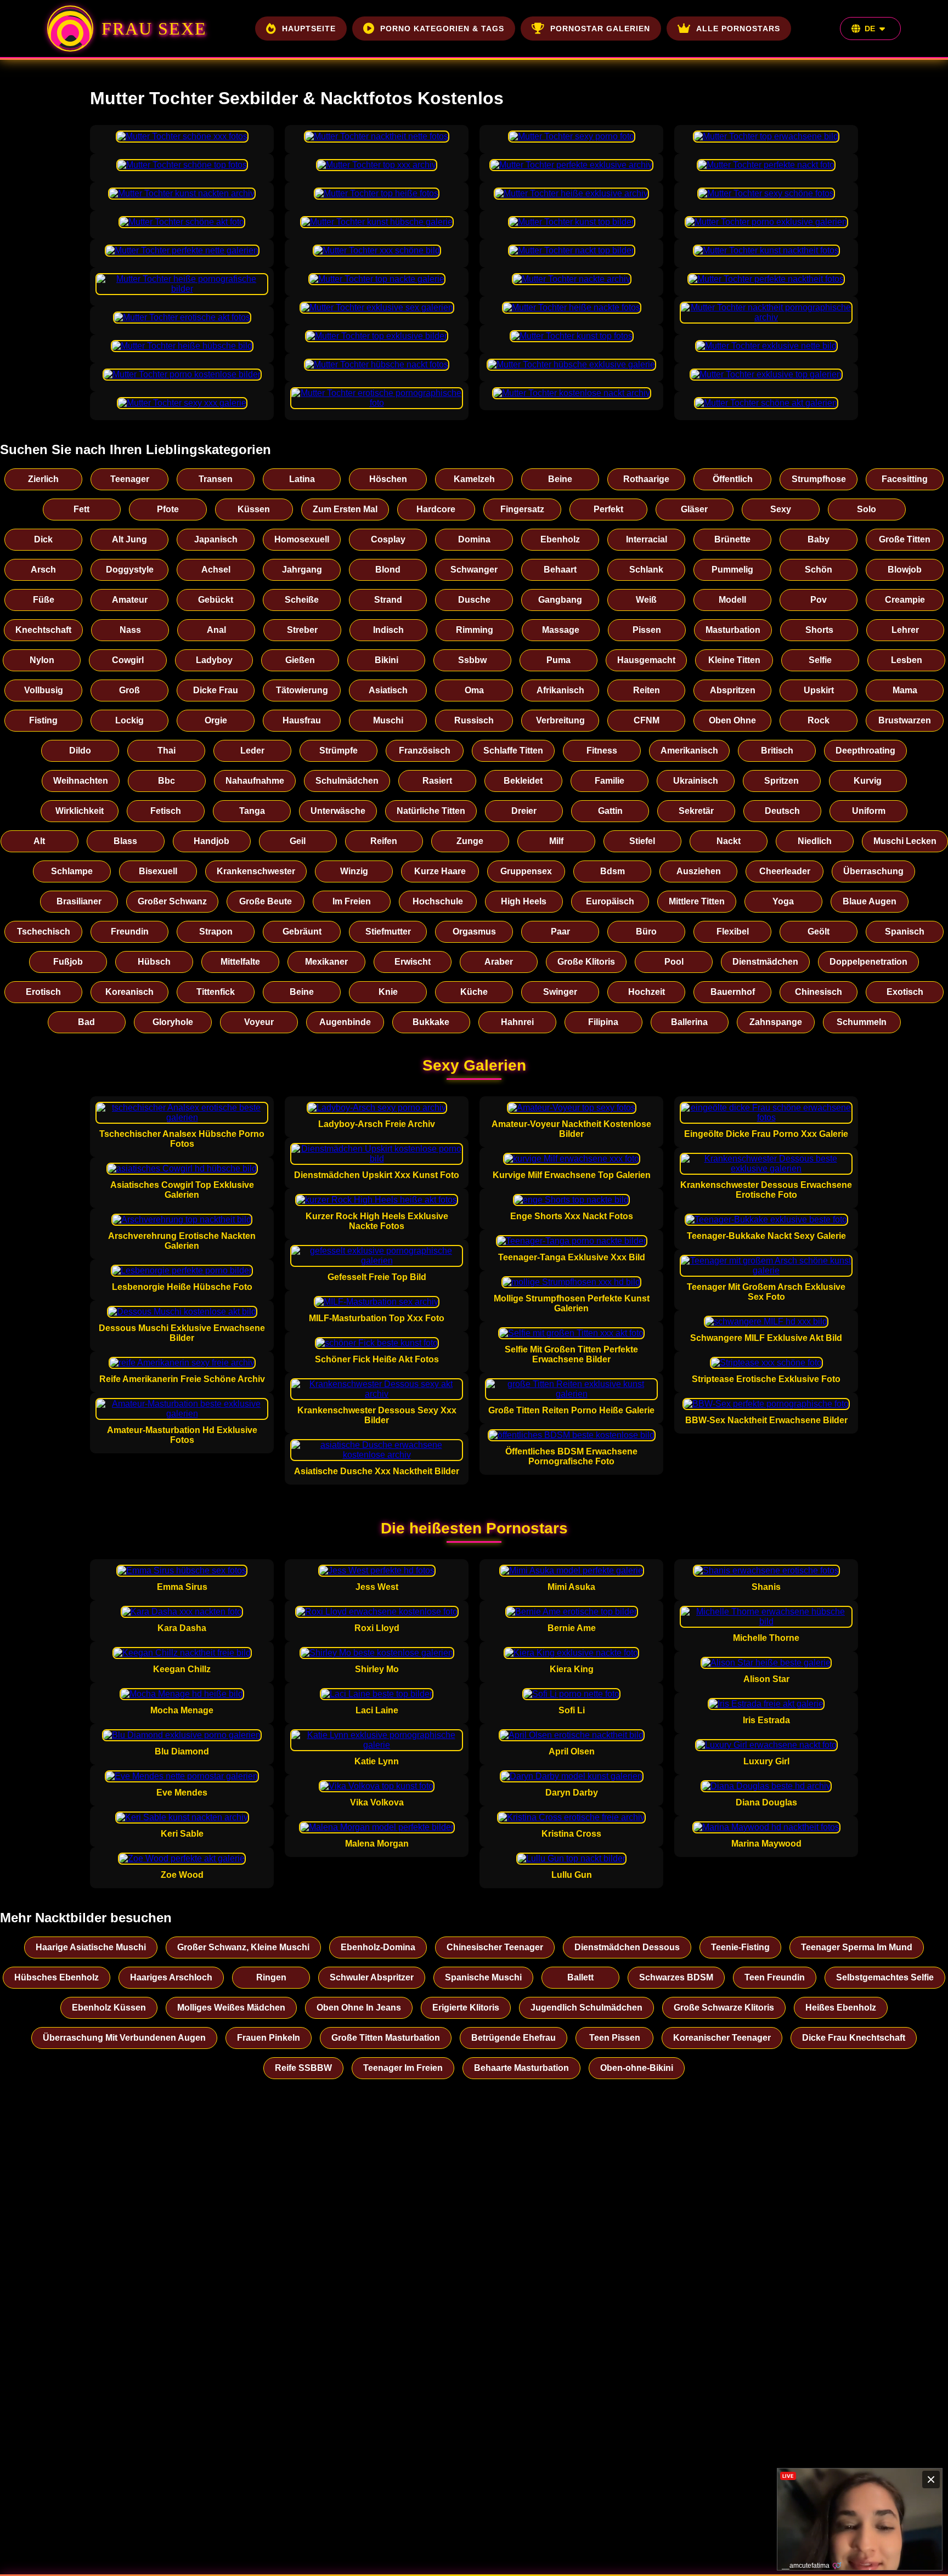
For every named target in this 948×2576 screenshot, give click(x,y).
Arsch (43, 570)
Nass (130, 630)
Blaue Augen (870, 901)
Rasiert (437, 781)
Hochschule (438, 901)
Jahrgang (302, 570)
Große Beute (266, 901)
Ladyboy (214, 660)
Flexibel (733, 932)
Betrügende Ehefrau (513, 2038)
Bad (86, 1022)
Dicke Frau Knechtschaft (854, 2038)
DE (870, 29)
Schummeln (862, 1022)
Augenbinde (345, 1022)
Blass (125, 841)
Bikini (386, 660)
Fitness (602, 751)
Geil (298, 841)
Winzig (354, 871)
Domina (474, 539)
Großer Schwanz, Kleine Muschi (243, 1947)
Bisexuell (158, 871)
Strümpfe (338, 751)
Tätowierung (302, 690)
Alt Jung (129, 539)
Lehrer (905, 630)
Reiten (647, 690)
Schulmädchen (347, 781)
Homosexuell (302, 539)
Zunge (470, 841)
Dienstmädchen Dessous (627, 1947)
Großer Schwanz (172, 901)
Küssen (254, 509)
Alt (39, 841)
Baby (819, 539)
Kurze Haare (440, 871)
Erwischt (413, 962)
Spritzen (781, 781)
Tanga (252, 811)
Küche (474, 992)
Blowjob (905, 570)
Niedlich (815, 841)
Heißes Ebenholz (841, 2008)
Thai (167, 751)
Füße (44, 600)
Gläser (694, 509)
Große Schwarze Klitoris (724, 2008)
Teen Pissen (615, 2038)
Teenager (130, 479)
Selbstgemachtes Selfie (885, 1977)
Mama (905, 690)
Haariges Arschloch (171, 1977)
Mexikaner (326, 962)
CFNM (647, 720)
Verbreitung (560, 720)
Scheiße (302, 600)
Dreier (524, 811)
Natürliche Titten (431, 811)
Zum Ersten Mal (345, 509)
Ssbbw (472, 660)
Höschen (388, 479)
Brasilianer (79, 901)
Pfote (168, 509)
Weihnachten (81, 781)
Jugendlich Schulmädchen (586, 2008)
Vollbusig (44, 690)
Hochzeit (647, 992)
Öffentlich (733, 479)
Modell (732, 600)
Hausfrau (302, 720)
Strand (388, 600)
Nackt (729, 841)
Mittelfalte (240, 962)
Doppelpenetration (868, 962)
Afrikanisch (560, 690)
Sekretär (696, 811)
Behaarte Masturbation (521, 2068)
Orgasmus (474, 932)
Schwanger (474, 570)
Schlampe (72, 871)
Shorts (819, 630)
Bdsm (613, 871)
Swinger (560, 992)
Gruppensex (526, 871)
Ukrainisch (696, 781)
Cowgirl (128, 660)
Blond (388, 570)
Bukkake (431, 1022)
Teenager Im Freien (403, 2068)
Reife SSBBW (303, 2068)
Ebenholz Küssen (109, 2008)
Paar (560, 932)
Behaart (560, 570)
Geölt (819, 932)
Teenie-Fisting (740, 1947)
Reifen (384, 841)
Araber (499, 962)
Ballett (580, 1977)
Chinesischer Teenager (495, 1947)
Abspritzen (733, 690)
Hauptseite (309, 29)
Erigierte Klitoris (466, 2008)
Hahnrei (517, 1022)
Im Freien (352, 901)
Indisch (388, 630)
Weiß (646, 600)
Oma (474, 690)
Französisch (425, 751)
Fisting (43, 720)
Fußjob (68, 962)
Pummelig (732, 570)
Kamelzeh (474, 479)
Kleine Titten (734, 660)
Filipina (603, 1022)
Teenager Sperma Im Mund (857, 1947)
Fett (81, 509)
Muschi (388, 720)
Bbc (167, 781)
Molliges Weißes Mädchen (231, 2008)
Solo (867, 509)
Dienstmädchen (765, 962)
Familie (610, 781)
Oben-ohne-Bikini (637, 2068)
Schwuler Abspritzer (372, 1977)
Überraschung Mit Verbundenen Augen (124, 2038)
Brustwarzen (905, 720)
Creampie (905, 600)
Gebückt (216, 600)
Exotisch (905, 992)
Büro (646, 932)
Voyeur (259, 1022)
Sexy (781, 509)
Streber (302, 630)
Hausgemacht (646, 660)
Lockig (129, 720)
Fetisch (166, 811)
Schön (819, 570)
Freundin (130, 932)
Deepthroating (865, 751)
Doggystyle (130, 570)
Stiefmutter (388, 932)
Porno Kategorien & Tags (442, 29)
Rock (819, 720)
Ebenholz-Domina (378, 1947)
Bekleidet (523, 781)
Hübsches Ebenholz (57, 1977)
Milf (556, 841)
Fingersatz (522, 509)
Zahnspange (776, 1022)
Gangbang (560, 600)
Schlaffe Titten (513, 751)
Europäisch (610, 901)
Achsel (216, 570)
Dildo (80, 751)
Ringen (271, 1977)
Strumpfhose (819, 479)
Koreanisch (129, 992)
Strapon (216, 932)
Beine (560, 479)
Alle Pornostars (738, 29)
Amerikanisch (689, 751)
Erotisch (43, 992)
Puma (558, 660)
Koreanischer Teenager (722, 2038)
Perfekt (608, 509)
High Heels (524, 901)
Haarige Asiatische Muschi (91, 1947)
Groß (129, 690)
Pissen (647, 630)
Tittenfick (216, 992)
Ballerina (689, 1022)
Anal (216, 630)
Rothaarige (646, 479)
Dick (43, 539)
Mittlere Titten (697, 901)
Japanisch (216, 539)
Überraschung (873, 871)
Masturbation (733, 630)
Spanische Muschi (483, 1977)
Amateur (130, 600)
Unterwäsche (338, 811)
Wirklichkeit (80, 811)
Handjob (211, 841)
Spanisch (905, 932)
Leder (252, 751)
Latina (302, 479)
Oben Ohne (732, 720)
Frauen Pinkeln (269, 2038)
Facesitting (905, 479)
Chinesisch (819, 992)
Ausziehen (699, 871)
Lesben (907, 660)
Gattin (610, 811)
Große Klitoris (586, 962)
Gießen (300, 660)
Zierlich (43, 479)
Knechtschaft (43, 630)
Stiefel (642, 841)
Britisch (777, 751)
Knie (388, 992)
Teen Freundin (775, 1977)
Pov (819, 600)
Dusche (474, 600)
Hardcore (436, 509)
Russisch (474, 720)
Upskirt (819, 690)
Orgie (216, 720)
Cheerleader (785, 871)
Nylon (42, 660)
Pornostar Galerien (600, 29)
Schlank (646, 570)
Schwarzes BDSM (676, 1977)
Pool (674, 962)
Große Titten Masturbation (386, 2038)
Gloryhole (173, 1022)
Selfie (820, 660)
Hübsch (154, 962)
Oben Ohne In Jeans (359, 2008)
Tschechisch (44, 932)
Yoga (783, 901)
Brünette (732, 539)
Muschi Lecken (905, 841)
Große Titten (905, 539)
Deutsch (782, 811)
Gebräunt (302, 932)
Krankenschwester (256, 871)
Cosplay (388, 539)
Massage (561, 630)
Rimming (475, 630)
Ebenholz (560, 539)
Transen (216, 479)
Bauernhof (733, 992)
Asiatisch (388, 690)
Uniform (869, 811)
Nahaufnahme (255, 781)
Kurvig (868, 781)
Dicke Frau (216, 690)
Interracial (647, 539)
